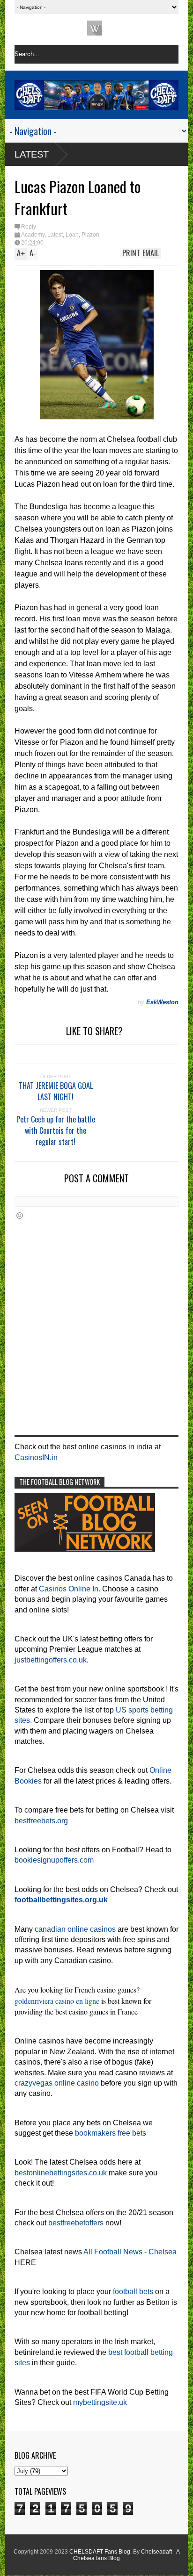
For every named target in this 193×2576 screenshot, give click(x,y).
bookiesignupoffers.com (54, 1860)
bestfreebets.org (41, 1821)
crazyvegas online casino (57, 2083)
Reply (29, 227)
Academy (33, 235)
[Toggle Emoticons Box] (20, 1215)
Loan (72, 235)
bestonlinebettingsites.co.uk (61, 2173)
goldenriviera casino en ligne (57, 2001)
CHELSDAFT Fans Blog (100, 2552)
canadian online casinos (75, 1929)
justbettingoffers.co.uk (51, 1660)
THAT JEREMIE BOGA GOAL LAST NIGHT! (56, 1091)
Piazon (90, 235)
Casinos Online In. (70, 1589)
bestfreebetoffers (76, 2223)
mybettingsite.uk (100, 2402)
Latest (32, 154)
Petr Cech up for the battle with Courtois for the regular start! (56, 1130)
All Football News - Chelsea (130, 2252)
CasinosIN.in (36, 1457)
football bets (133, 2292)
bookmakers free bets (111, 2133)
